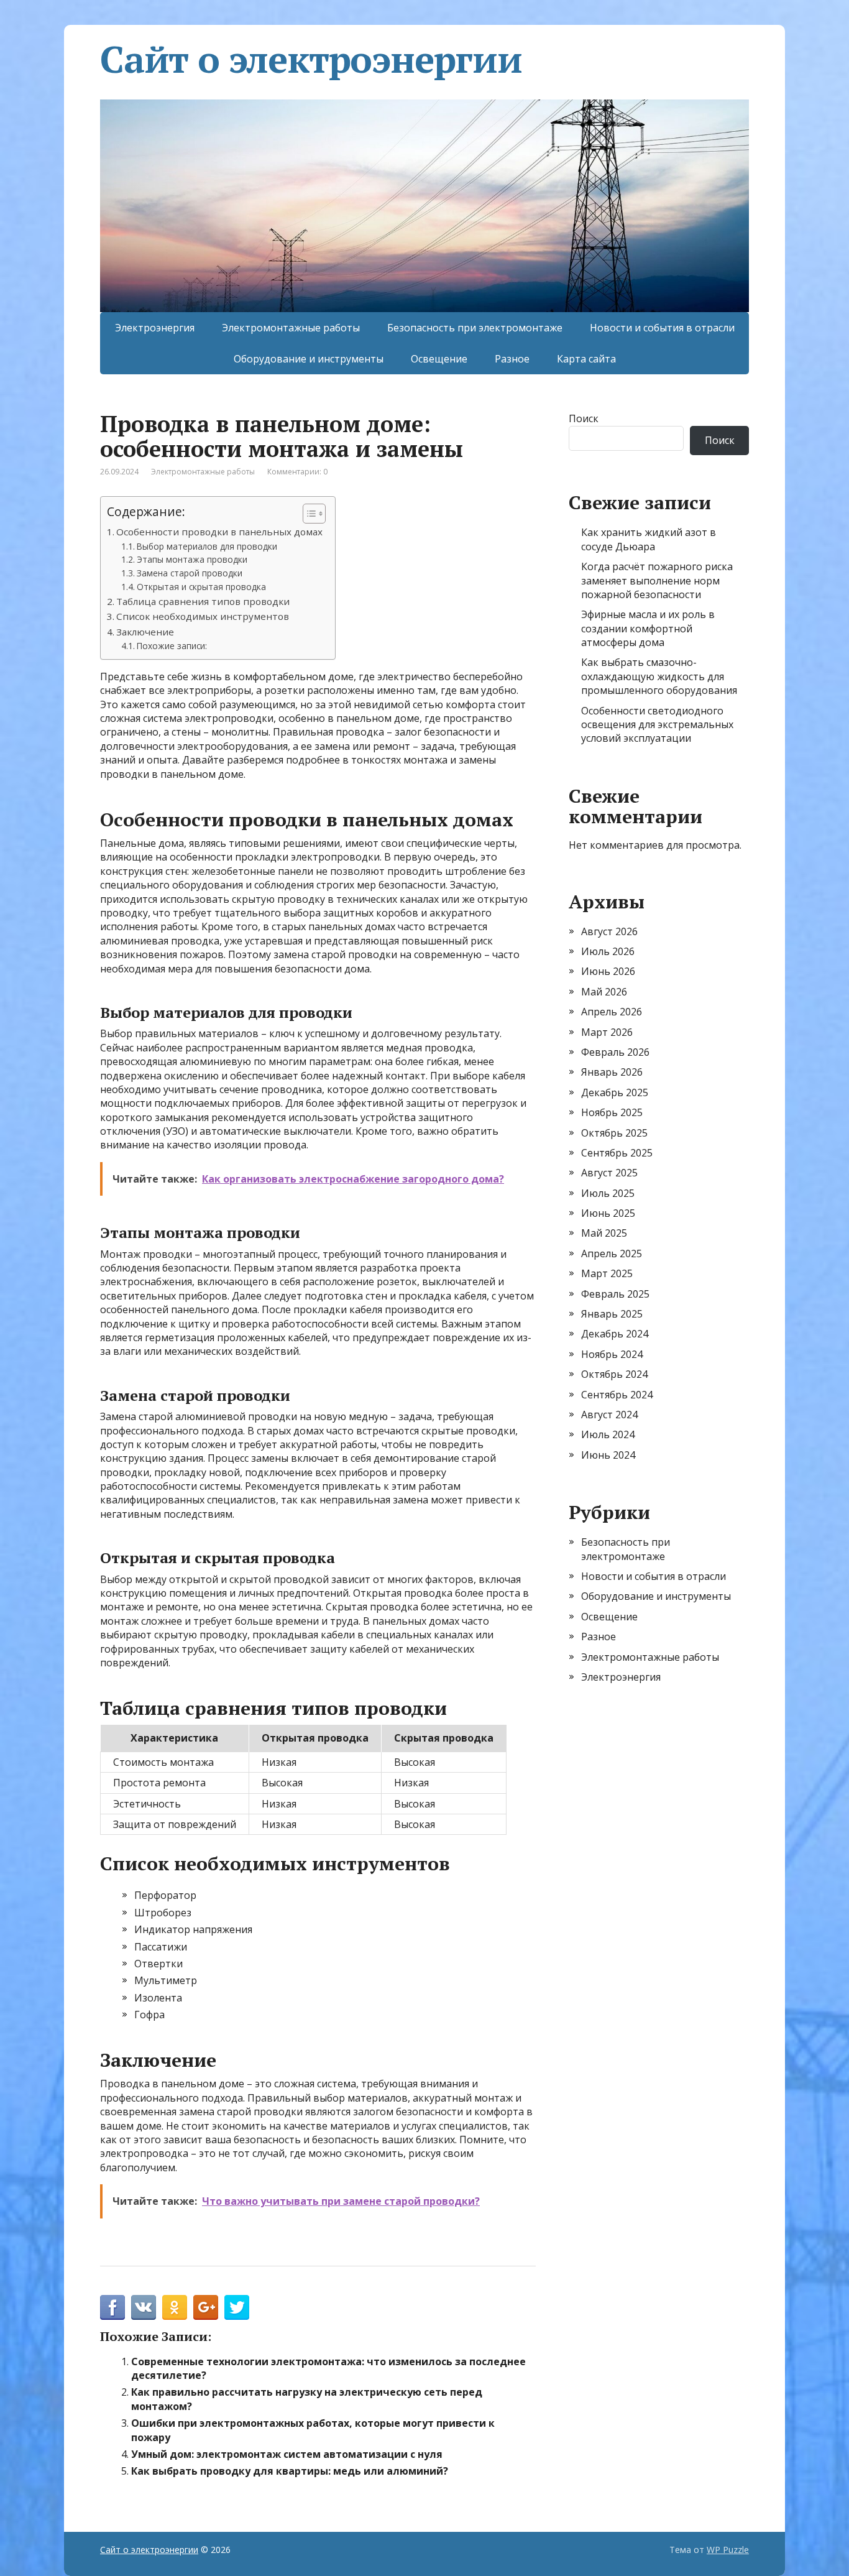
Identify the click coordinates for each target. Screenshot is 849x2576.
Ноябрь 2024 (612, 1354)
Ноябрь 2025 (612, 1112)
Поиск (584, 418)
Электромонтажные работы (291, 328)
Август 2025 (609, 1173)
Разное (512, 359)
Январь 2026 (612, 1072)
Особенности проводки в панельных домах (219, 532)
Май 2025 (604, 1233)
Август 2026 (609, 931)
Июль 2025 (608, 1193)
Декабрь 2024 (615, 1334)
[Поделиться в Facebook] (112, 2307)
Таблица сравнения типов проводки (203, 601)
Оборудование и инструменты (309, 359)
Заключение (145, 632)
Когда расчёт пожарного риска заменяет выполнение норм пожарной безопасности (657, 580)
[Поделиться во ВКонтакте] (144, 2307)
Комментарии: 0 (297, 472)
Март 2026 (607, 1032)
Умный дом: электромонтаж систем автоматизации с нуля (287, 2454)
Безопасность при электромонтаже (475, 328)
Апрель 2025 (612, 1253)
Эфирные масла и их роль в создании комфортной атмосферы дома (648, 628)
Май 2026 (604, 992)
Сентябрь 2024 (617, 1395)
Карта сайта (586, 359)
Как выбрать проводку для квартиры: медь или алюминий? (290, 2471)
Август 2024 (609, 1415)
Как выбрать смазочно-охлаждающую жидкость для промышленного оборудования (659, 676)
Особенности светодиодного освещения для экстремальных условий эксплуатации (657, 725)
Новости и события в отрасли (662, 328)
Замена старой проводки (190, 573)
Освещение (439, 359)
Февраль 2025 (615, 1294)
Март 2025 (607, 1273)
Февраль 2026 (615, 1052)
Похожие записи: (172, 646)
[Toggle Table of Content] (308, 514)
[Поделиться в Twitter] (237, 2307)
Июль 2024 (608, 1434)
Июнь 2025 (608, 1213)
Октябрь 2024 (614, 1374)
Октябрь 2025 (614, 1133)
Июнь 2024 (608, 1455)
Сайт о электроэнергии (311, 59)
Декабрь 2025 (615, 1092)
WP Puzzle (728, 2550)
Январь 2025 (612, 1314)
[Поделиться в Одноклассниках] (175, 2307)
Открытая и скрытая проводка (201, 587)
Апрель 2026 (612, 1012)
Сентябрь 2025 (617, 1153)
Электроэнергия (155, 328)
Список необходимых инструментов (203, 616)
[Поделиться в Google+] (206, 2307)
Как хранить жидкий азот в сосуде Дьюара (649, 539)
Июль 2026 (608, 951)
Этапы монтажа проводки (192, 559)
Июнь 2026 (608, 971)
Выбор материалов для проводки (207, 546)
